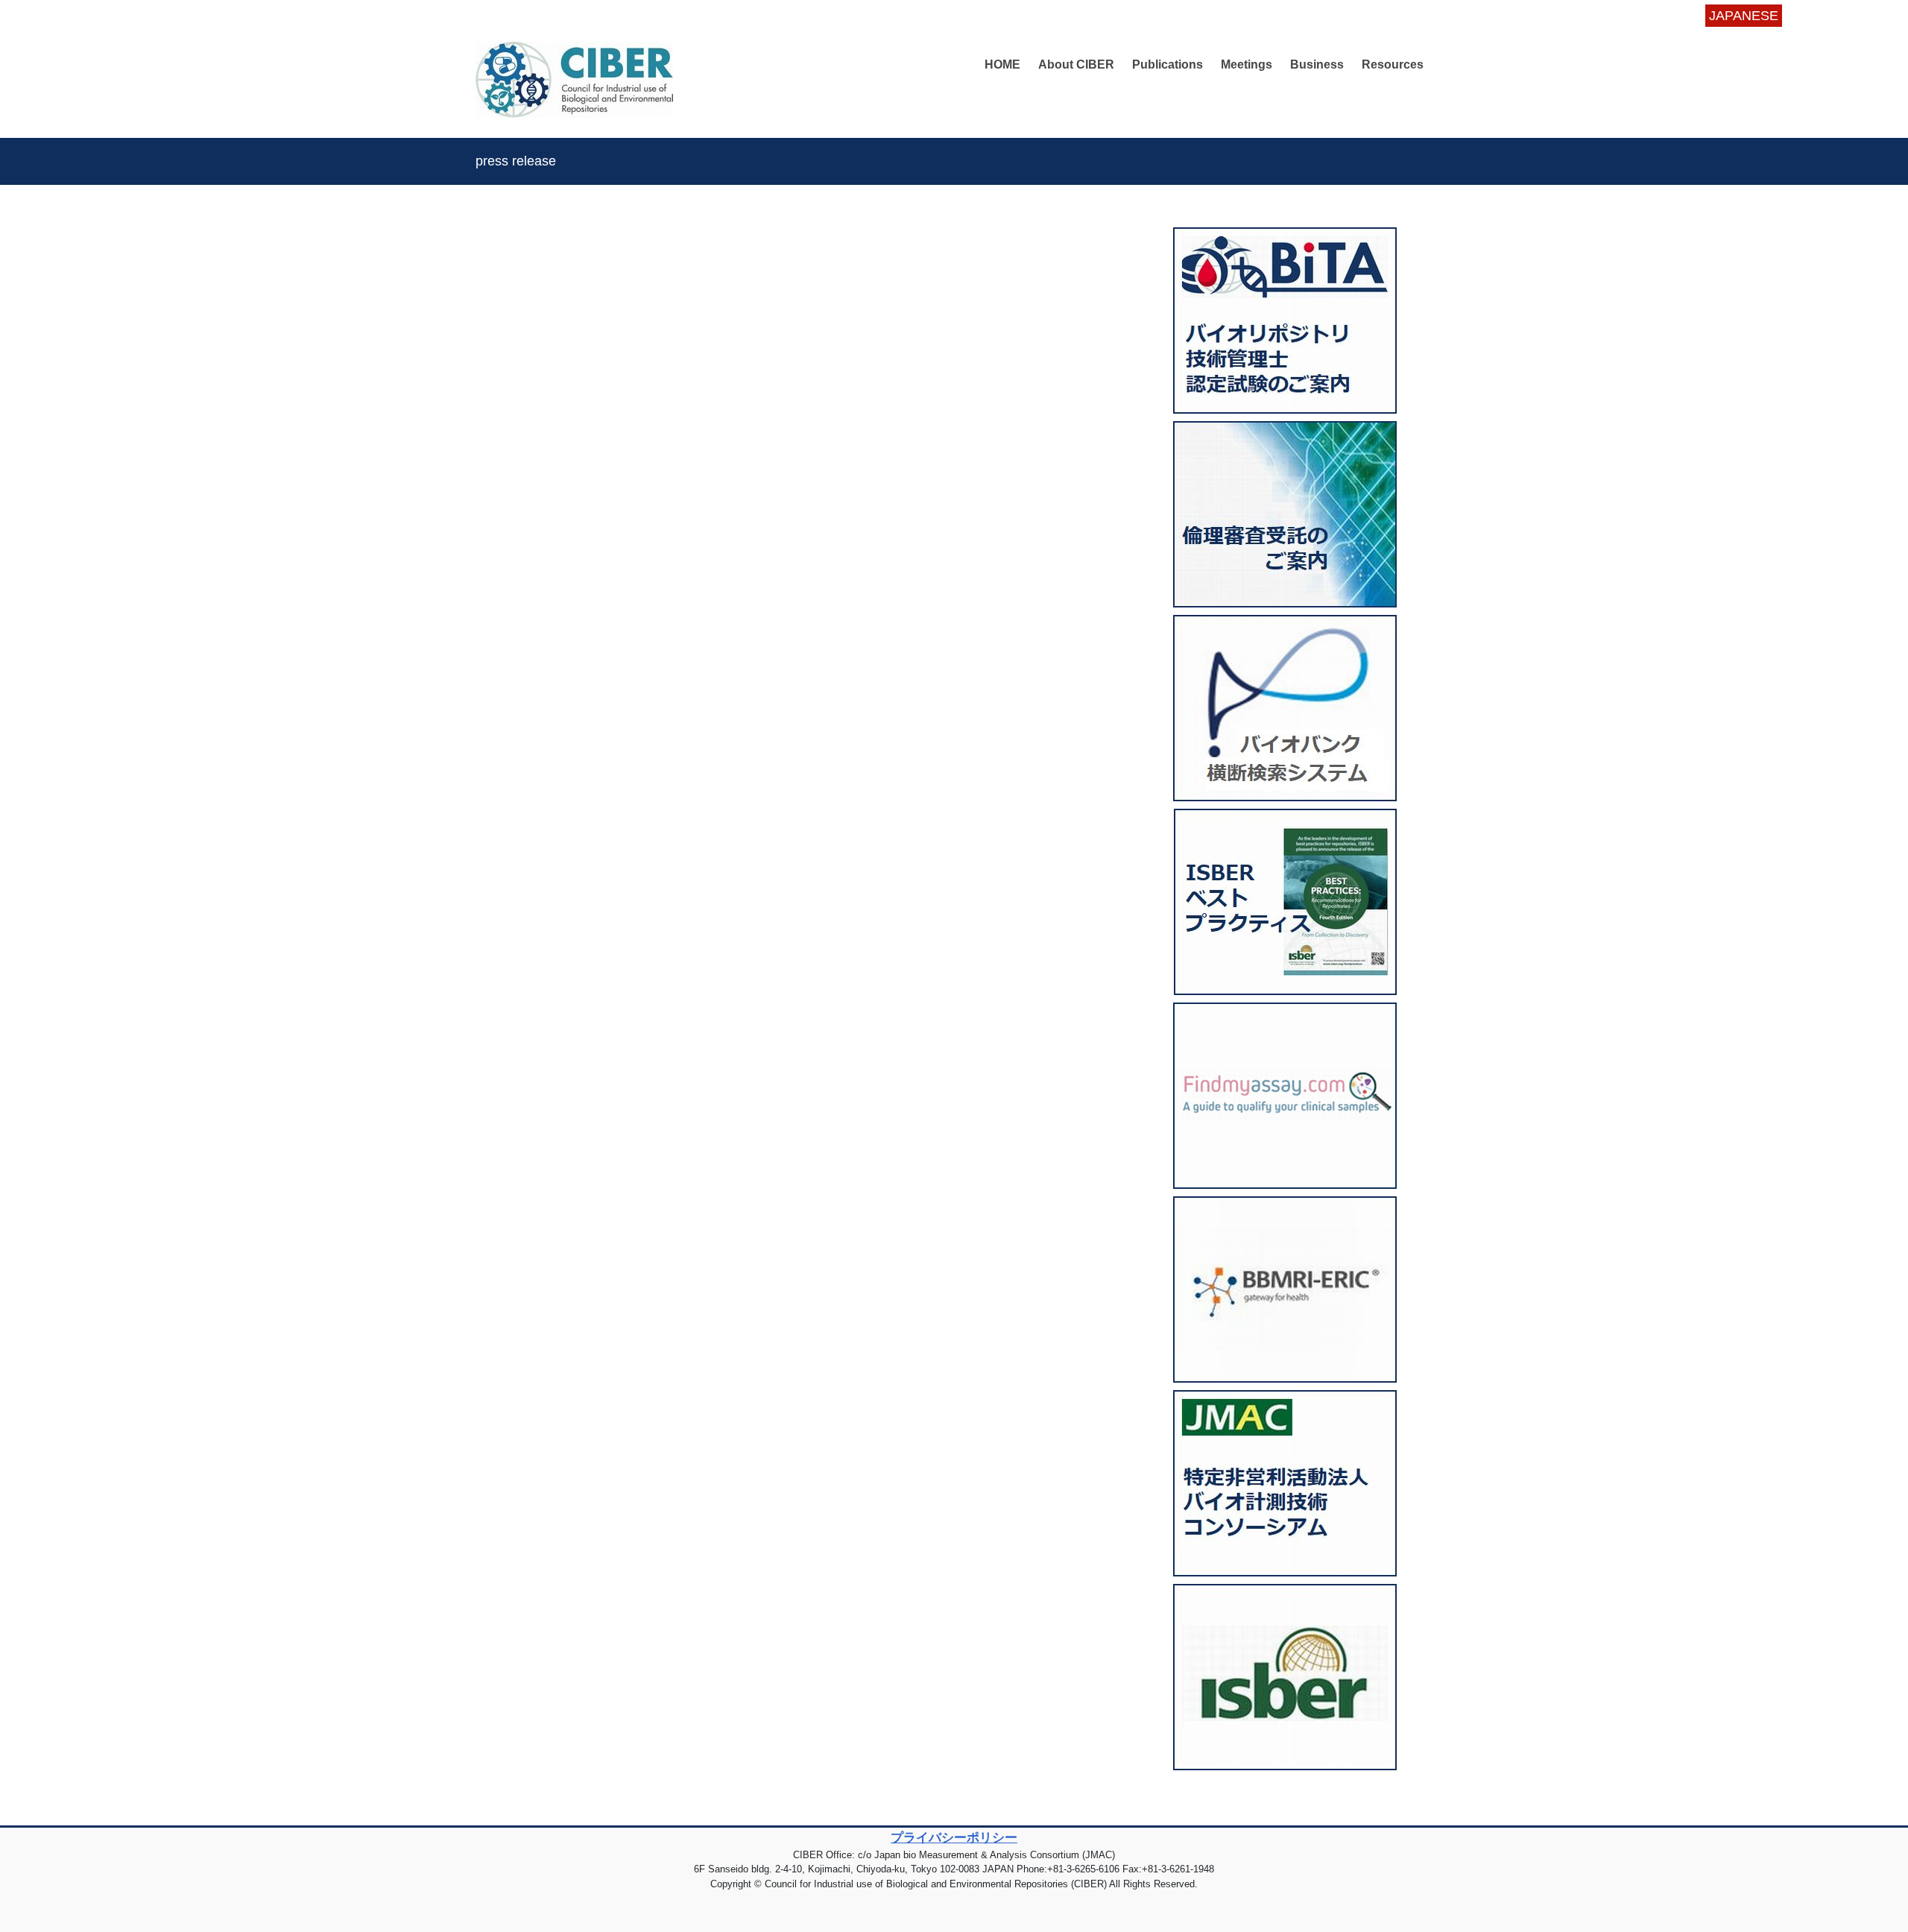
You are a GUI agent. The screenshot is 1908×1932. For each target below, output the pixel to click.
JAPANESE (1744, 16)
